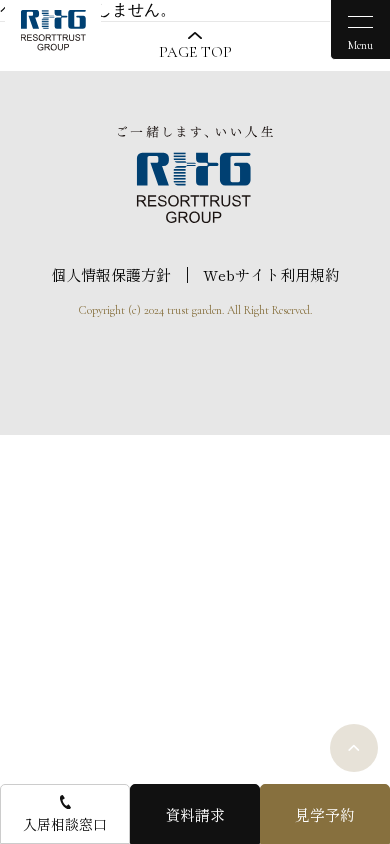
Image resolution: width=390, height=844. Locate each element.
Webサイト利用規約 (271, 274)
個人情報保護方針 (111, 274)
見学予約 (325, 814)
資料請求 (195, 814)
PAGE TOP (195, 52)
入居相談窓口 (65, 824)
